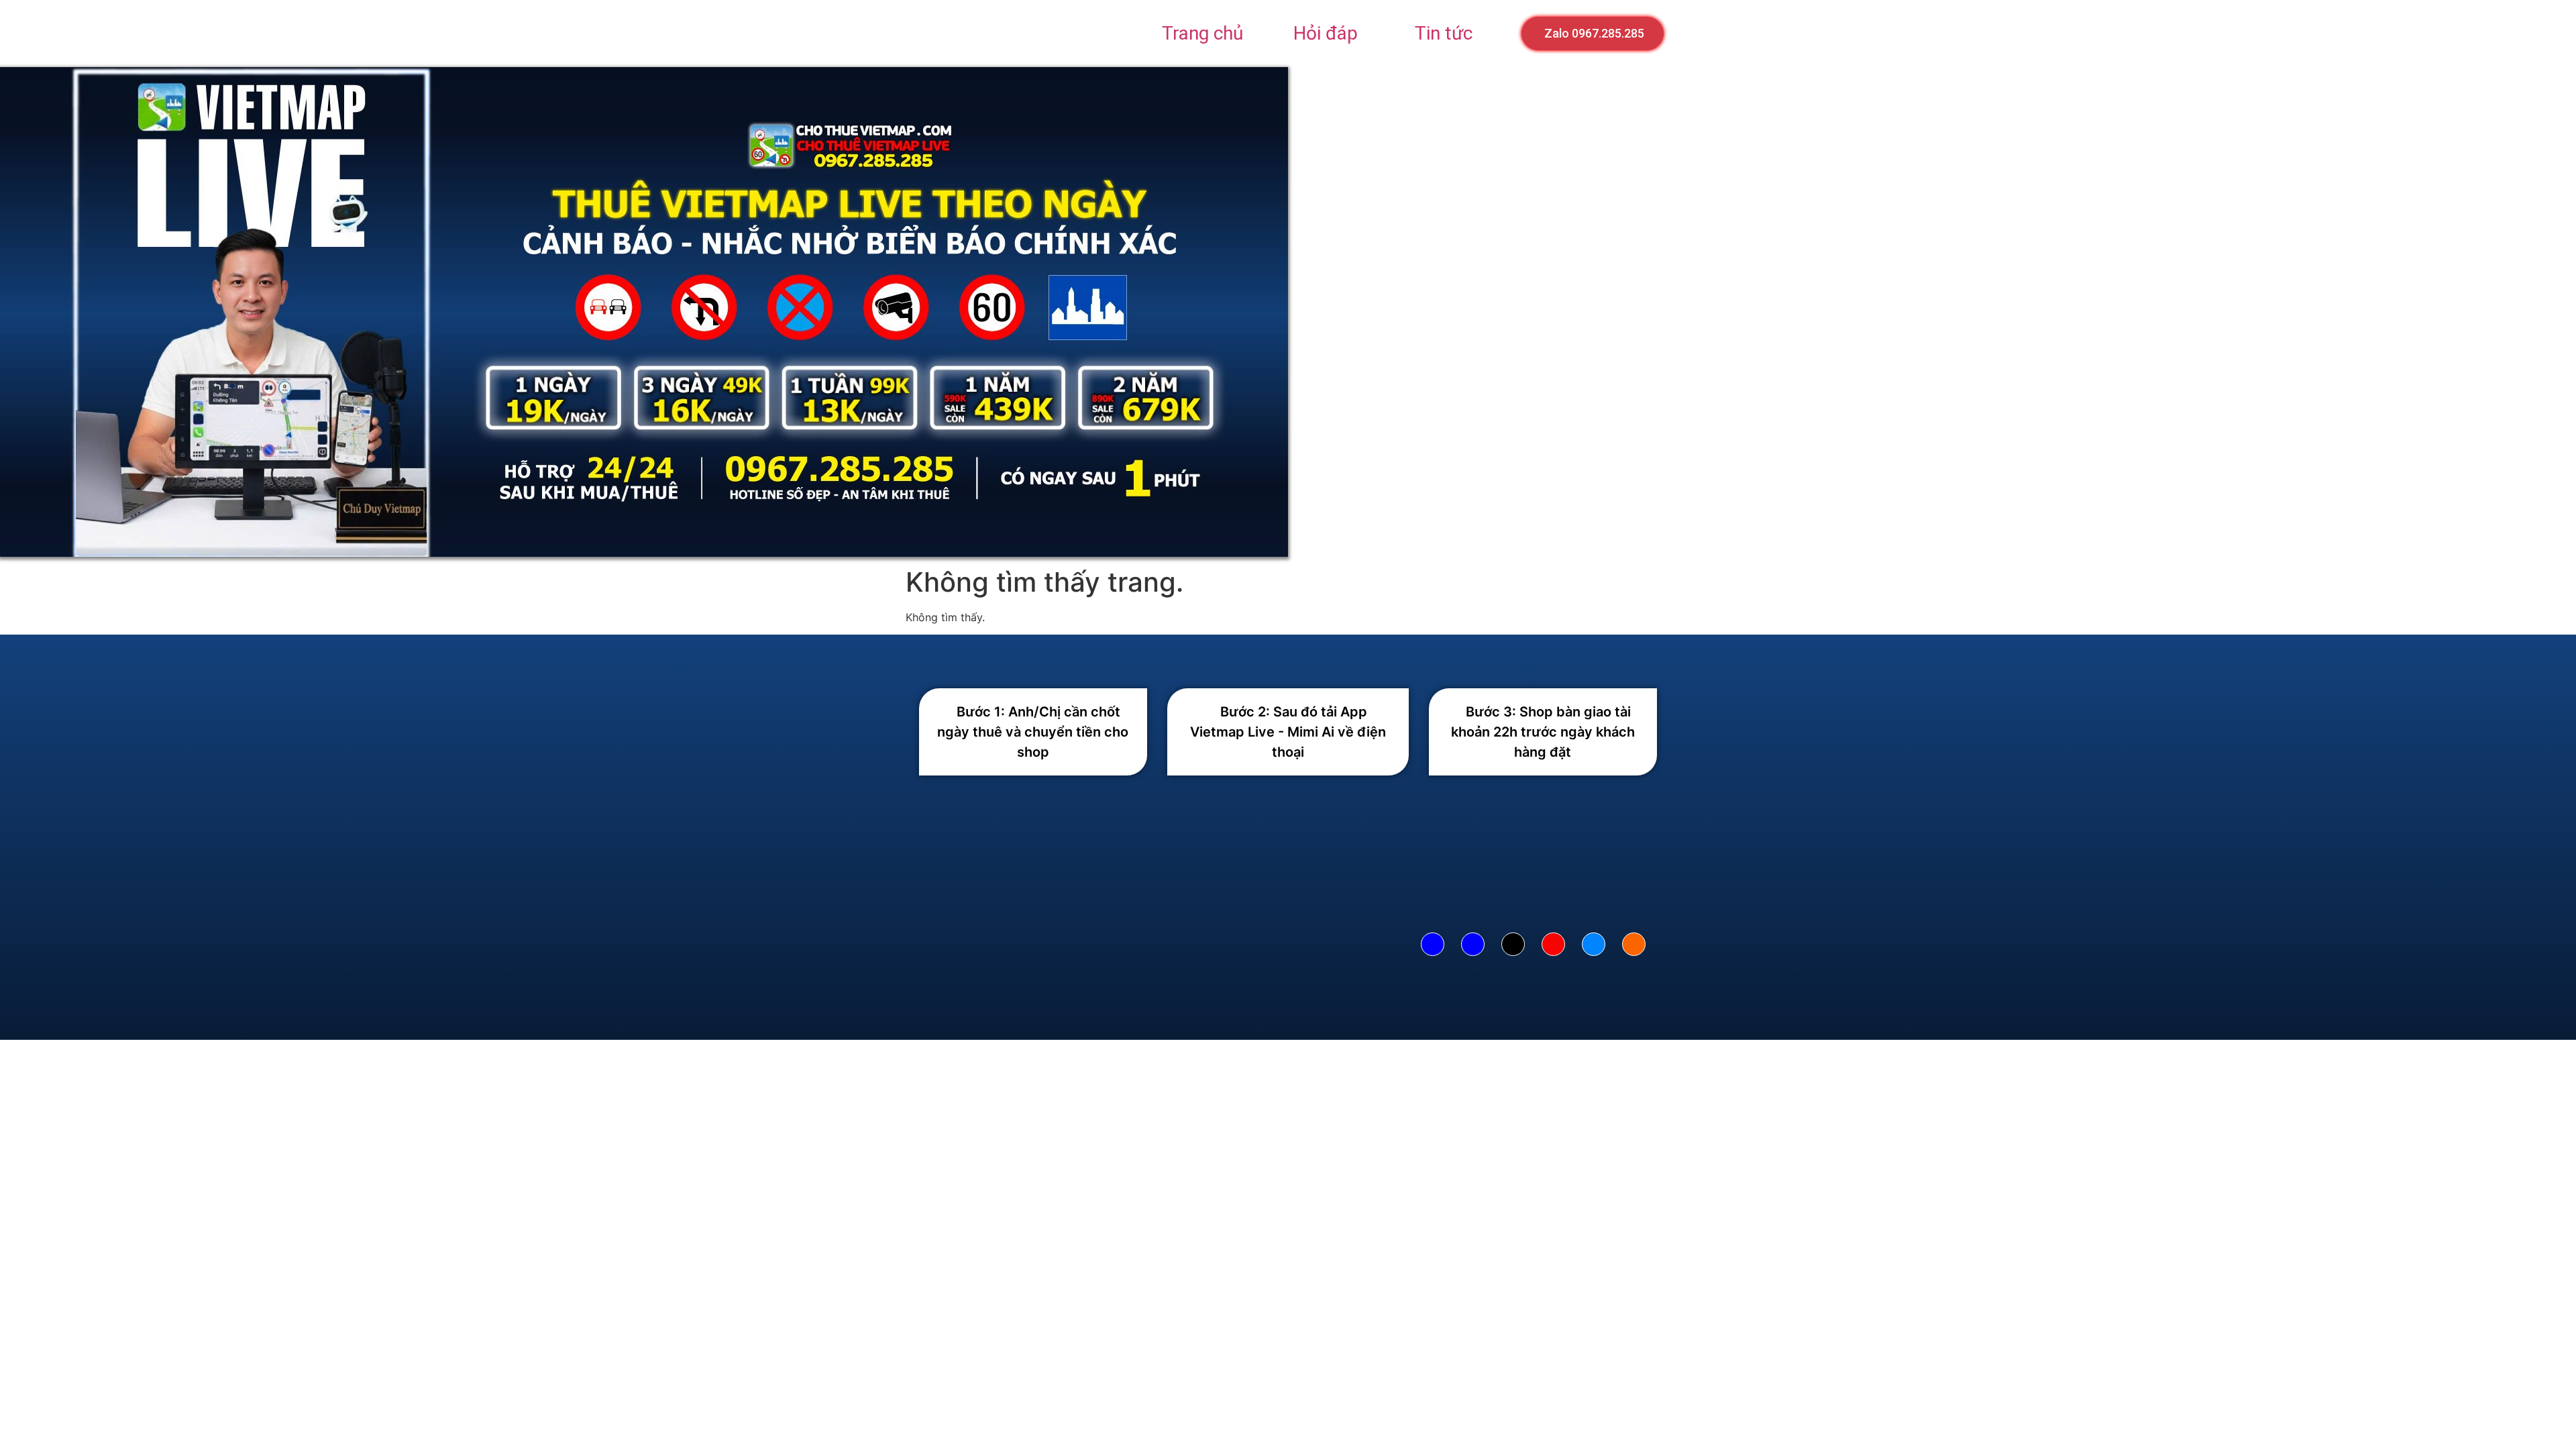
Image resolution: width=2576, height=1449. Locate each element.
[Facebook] (1433, 944)
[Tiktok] (1513, 944)
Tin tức (1444, 33)
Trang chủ (1202, 33)
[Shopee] (1634, 944)
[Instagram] (1553, 944)
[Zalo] (1594, 944)
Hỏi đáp (1326, 33)
